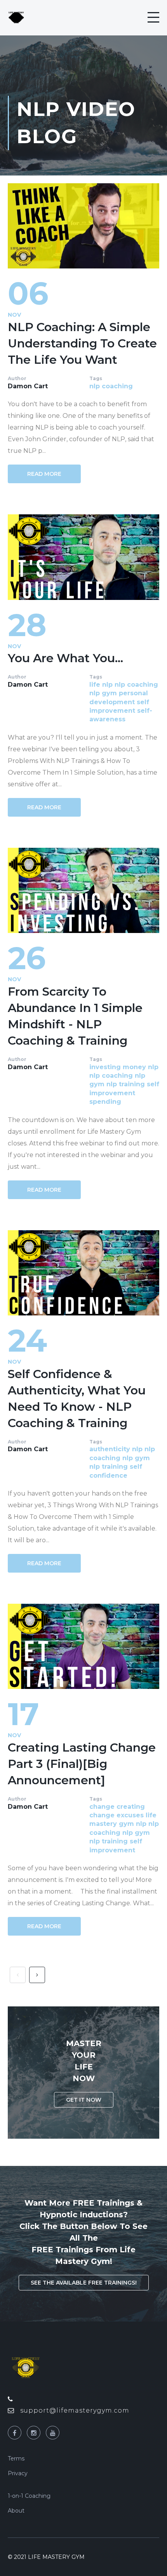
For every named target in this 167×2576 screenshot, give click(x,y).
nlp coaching (111, 386)
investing (105, 1067)
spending (105, 1102)
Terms (16, 2459)
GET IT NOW (84, 2100)
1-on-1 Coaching (29, 2496)
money (134, 1067)
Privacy (18, 2473)
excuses (130, 1815)
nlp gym (103, 693)
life (95, 685)
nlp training (126, 1084)
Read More (44, 474)
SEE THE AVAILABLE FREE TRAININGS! (84, 2283)
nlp (107, 685)
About (16, 2511)
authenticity (110, 1449)
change (102, 1807)
